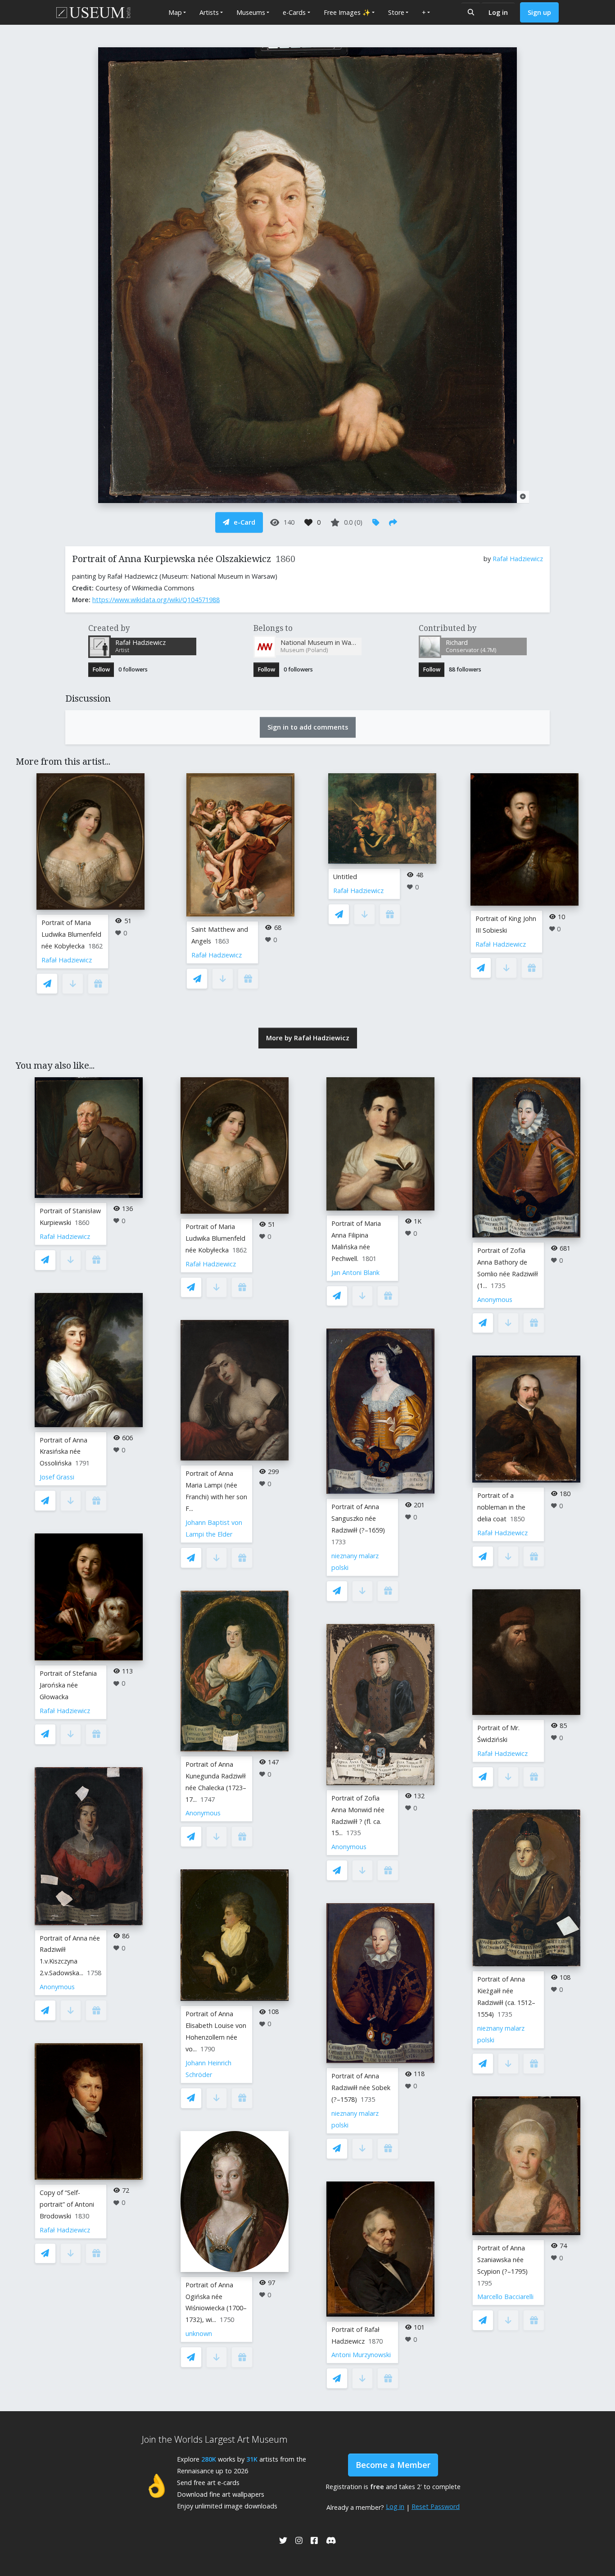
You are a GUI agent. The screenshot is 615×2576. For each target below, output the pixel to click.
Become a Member (393, 2465)
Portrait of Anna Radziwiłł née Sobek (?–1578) (361, 2088)
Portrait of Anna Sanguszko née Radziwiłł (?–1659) (358, 1518)
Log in (498, 12)
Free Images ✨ (347, 12)
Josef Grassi (57, 1477)
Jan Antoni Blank (355, 1272)
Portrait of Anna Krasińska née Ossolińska (63, 1452)
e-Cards (294, 12)
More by (308, 1038)
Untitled (345, 877)
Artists (209, 12)
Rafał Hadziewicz (518, 559)
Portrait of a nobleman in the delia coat (501, 1507)
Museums (251, 12)
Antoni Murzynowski (361, 2355)
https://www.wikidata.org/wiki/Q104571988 (156, 600)
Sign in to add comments (308, 727)
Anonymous (57, 1987)
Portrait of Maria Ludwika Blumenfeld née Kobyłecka (71, 934)
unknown (199, 2333)
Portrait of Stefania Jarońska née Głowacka (68, 1685)
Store (396, 12)
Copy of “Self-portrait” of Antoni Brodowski (67, 2204)
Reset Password (436, 2506)
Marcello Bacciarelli (505, 2297)
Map (175, 12)
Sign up (539, 12)
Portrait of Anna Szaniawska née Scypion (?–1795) (502, 2260)
